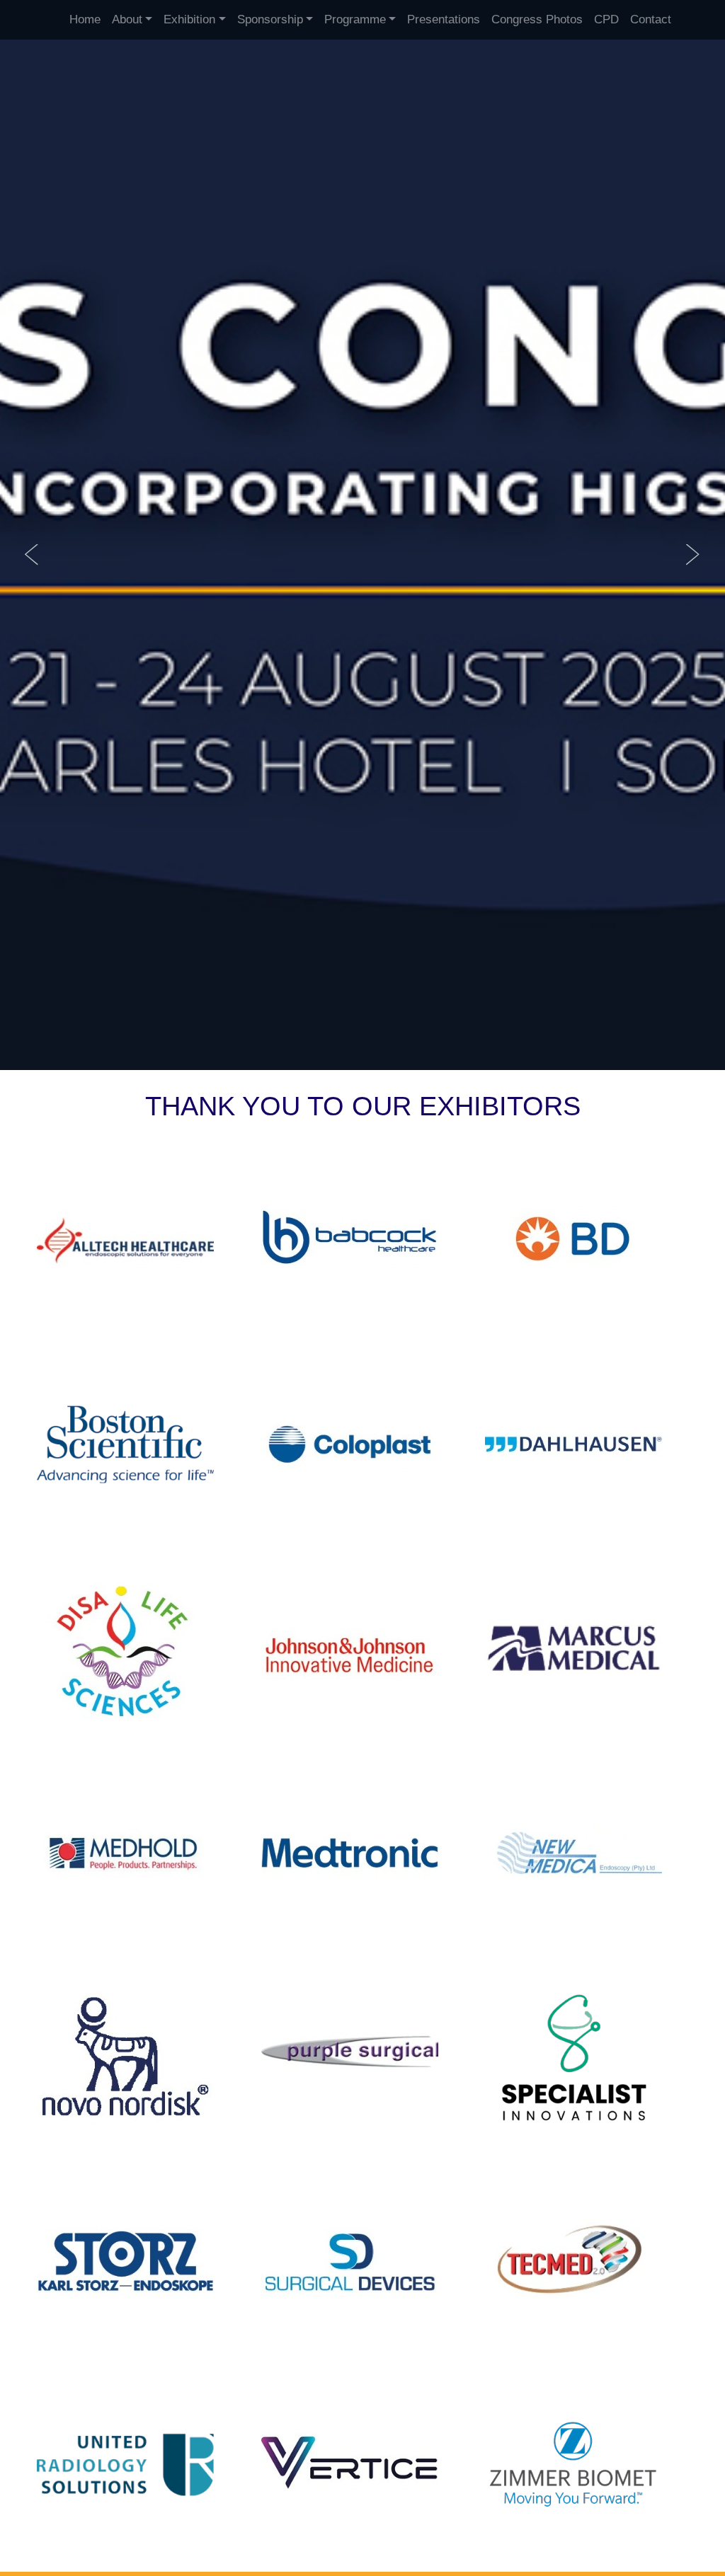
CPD (606, 19)
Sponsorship (270, 19)
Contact (651, 19)
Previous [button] (32, 555)
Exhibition (189, 19)
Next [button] (693, 555)
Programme (355, 19)
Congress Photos (537, 19)
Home (85, 19)
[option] (362, 555)
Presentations (444, 19)
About (127, 19)
